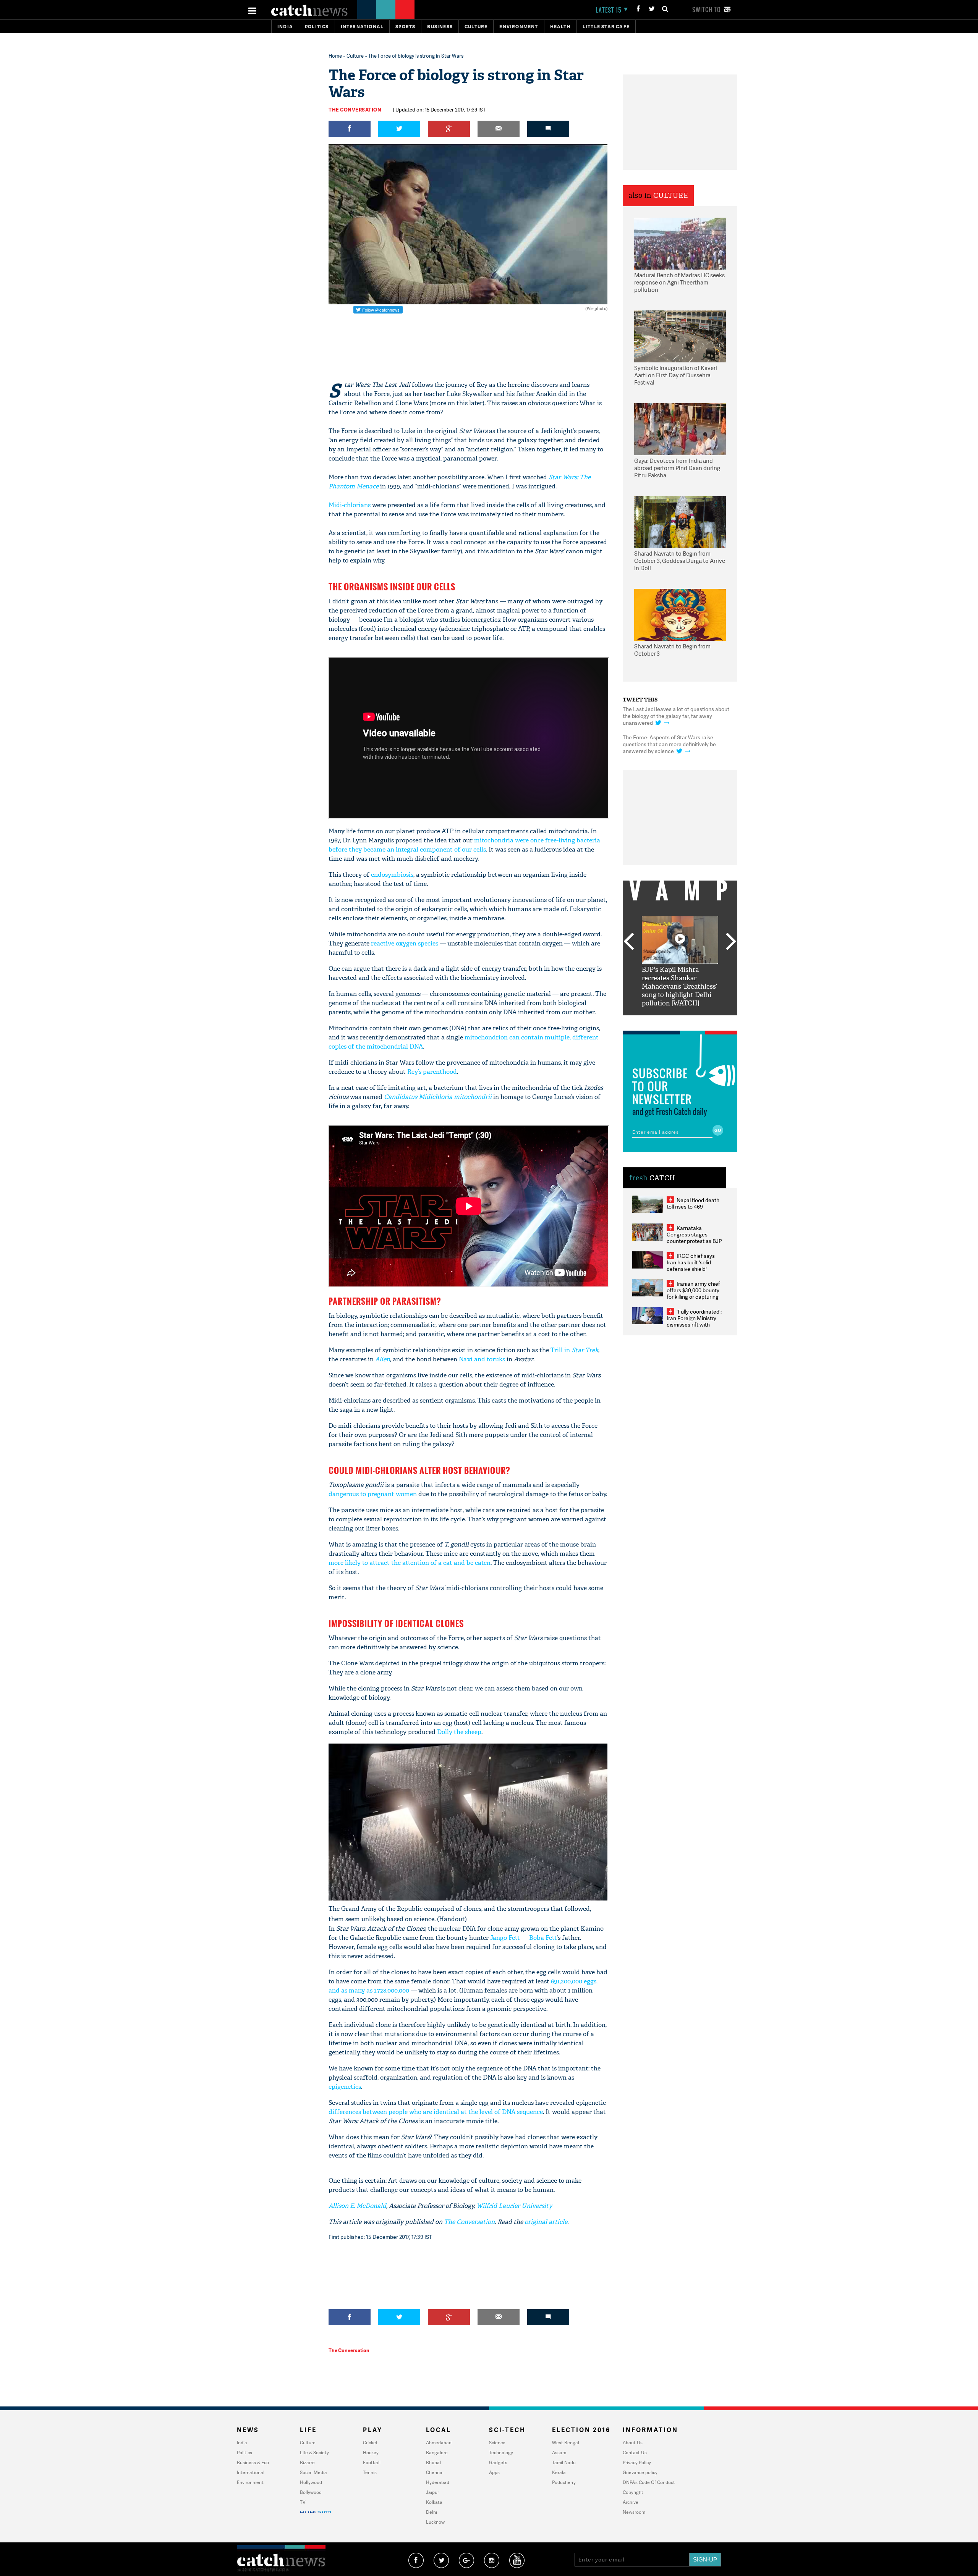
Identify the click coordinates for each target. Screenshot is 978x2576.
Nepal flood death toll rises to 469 (693, 1203)
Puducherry (564, 2482)
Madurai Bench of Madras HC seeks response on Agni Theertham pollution (679, 283)
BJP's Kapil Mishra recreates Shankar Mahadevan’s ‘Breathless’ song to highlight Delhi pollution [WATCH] (679, 987)
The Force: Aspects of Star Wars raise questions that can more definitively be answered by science (669, 744)
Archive (631, 2502)
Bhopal (433, 2462)
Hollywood (311, 2482)
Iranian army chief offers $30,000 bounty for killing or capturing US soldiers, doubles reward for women (693, 1297)
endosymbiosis (392, 875)
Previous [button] (628, 942)
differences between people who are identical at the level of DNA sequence (436, 2112)
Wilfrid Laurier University (514, 2206)
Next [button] (731, 942)
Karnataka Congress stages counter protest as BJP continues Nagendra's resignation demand (694, 1241)
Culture (476, 27)
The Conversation (355, 110)
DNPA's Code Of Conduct (649, 2482)
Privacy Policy (637, 2462)
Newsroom (634, 2512)
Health (560, 27)
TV (303, 2502)
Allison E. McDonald (357, 2206)
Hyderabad (438, 2482)
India (285, 27)
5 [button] (703, 1021)
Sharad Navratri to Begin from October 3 (672, 650)
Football (372, 2462)
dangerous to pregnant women (373, 1494)
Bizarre (307, 2462)
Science (497, 2443)
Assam (559, 2452)
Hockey (371, 2452)
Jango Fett (505, 1938)
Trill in (574, 1350)
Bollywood (311, 2492)
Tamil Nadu (564, 2462)
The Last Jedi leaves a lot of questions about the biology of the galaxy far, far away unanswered (676, 716)
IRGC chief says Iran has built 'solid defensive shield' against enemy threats (694, 1265)
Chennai (435, 2472)
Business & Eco (253, 2462)
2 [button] (669, 1021)
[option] (680, 962)
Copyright (633, 2492)
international (362, 27)
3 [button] (680, 1021)
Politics (317, 27)
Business (440, 27)
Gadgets (498, 2462)
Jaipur (432, 2492)
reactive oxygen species (405, 943)
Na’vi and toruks (482, 1359)
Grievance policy (640, 2472)
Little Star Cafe (606, 27)
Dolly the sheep (459, 1732)
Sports (405, 27)
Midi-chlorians (350, 505)
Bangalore (437, 2452)
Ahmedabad (439, 2443)
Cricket (370, 2443)
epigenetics (345, 2087)
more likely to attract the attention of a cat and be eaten (410, 1563)
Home (335, 56)
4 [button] (691, 1021)
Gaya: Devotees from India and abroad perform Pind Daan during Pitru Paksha (677, 468)
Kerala (559, 2472)
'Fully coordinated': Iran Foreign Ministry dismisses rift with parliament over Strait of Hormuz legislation (694, 1324)
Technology (501, 2452)
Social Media (313, 2472)
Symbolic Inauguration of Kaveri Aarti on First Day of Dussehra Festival (676, 375)
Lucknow (435, 2522)
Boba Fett (543, 1938)
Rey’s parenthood (432, 1072)
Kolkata (434, 2502)
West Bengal (566, 2443)
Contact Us (635, 2452)
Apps (494, 2472)
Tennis (370, 2472)
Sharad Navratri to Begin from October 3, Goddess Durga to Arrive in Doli (680, 561)
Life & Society (314, 2452)
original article (546, 2222)
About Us (633, 2443)
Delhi (432, 2512)
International (251, 2472)
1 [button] (657, 1021)
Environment (519, 27)
